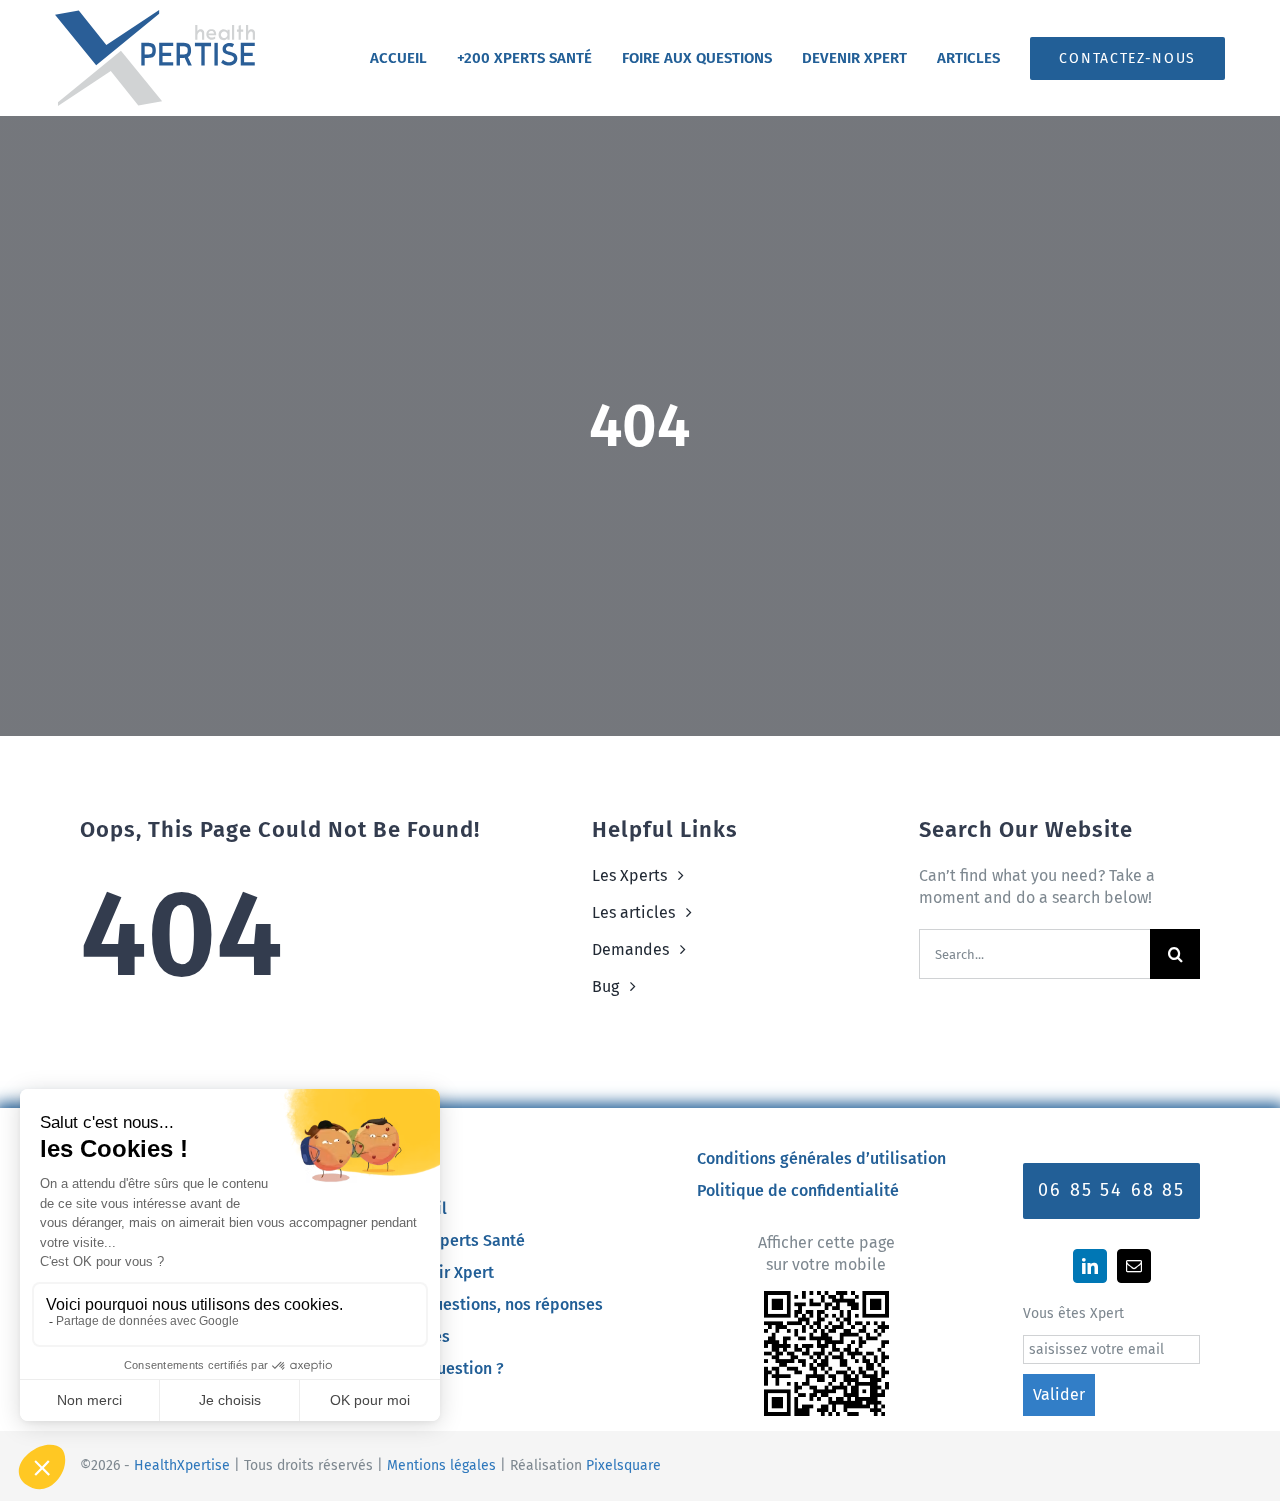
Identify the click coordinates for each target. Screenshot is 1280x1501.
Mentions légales (441, 1465)
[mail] (1134, 1266)
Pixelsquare (623, 1465)
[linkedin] (1090, 1266)
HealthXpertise (182, 1465)
